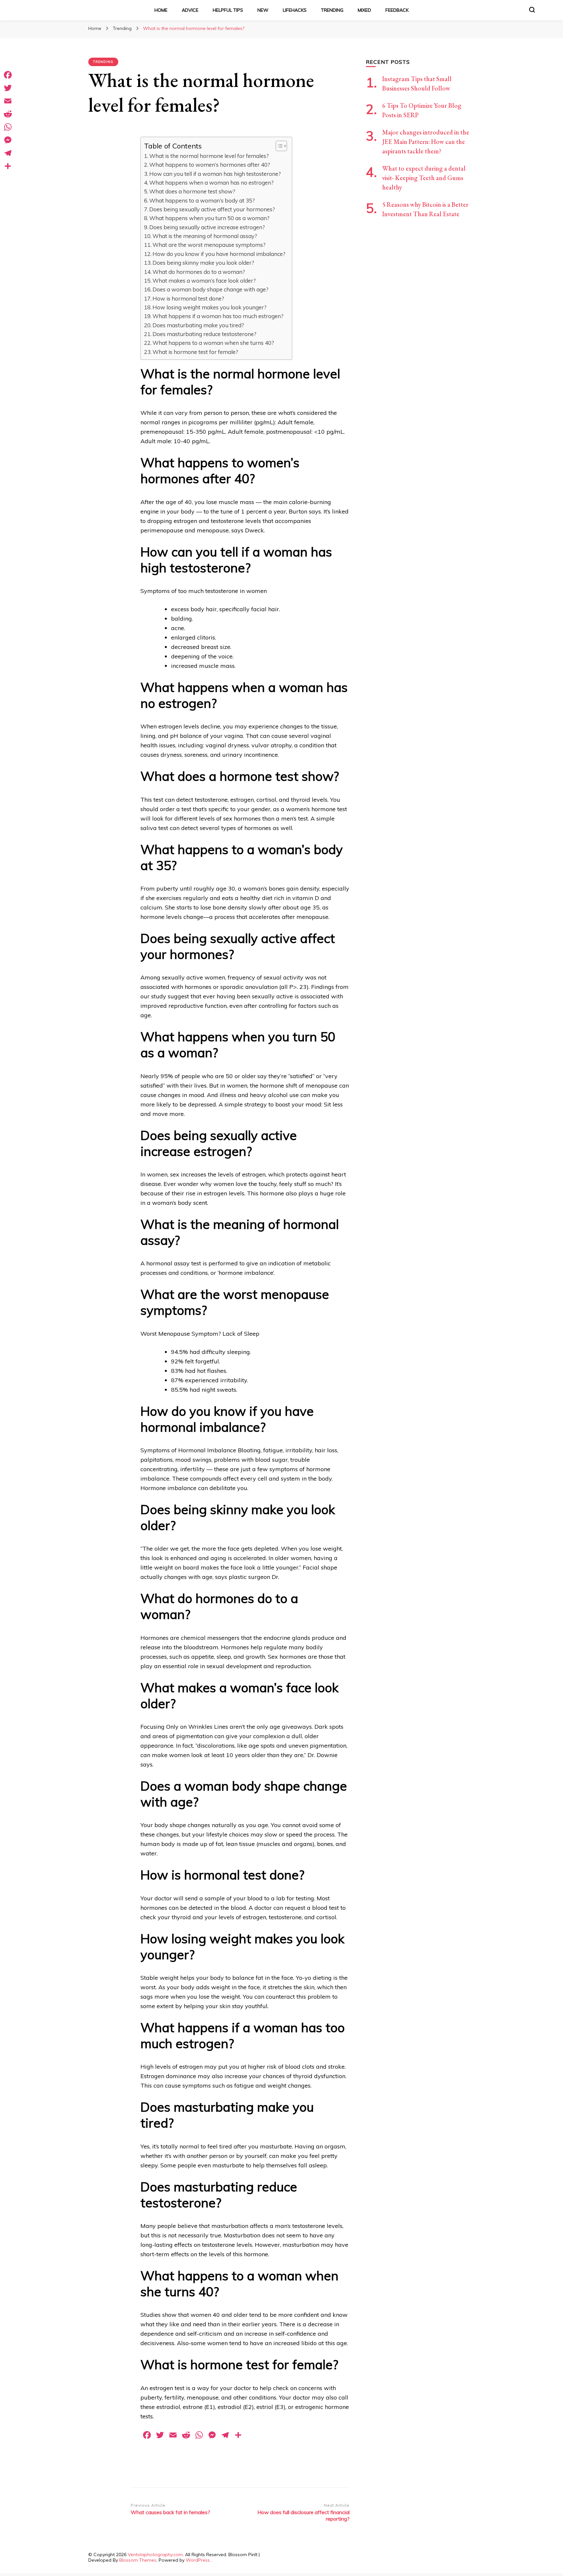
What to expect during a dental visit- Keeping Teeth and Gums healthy (424, 178)
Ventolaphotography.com (155, 2555)
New (263, 10)
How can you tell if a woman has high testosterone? (215, 174)
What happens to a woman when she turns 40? (213, 343)
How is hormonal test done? (188, 298)
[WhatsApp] (8, 127)
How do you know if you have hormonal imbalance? (219, 254)
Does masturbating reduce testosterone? (204, 334)
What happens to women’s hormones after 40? (210, 165)
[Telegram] (8, 153)
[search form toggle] (532, 10)
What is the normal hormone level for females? (209, 156)
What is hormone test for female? (195, 352)
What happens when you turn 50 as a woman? (209, 218)
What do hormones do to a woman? (199, 272)
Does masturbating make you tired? (198, 325)
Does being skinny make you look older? (203, 263)
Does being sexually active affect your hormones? (212, 209)
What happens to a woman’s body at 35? (202, 200)
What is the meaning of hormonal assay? (205, 236)
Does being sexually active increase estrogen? (207, 227)
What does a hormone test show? (192, 191)
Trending (332, 10)
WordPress (198, 2560)
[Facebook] (8, 75)
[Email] (8, 101)
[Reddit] (8, 114)
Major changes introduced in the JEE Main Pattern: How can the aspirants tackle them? (426, 142)
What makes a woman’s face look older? (204, 281)
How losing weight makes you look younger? (209, 307)
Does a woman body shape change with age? (210, 289)
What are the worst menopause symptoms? (209, 245)
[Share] (8, 166)
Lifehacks (295, 10)
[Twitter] (8, 88)
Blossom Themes (138, 2560)
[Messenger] (8, 140)
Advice (190, 10)
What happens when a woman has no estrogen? (211, 183)
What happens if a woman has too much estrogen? (218, 316)
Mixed (364, 10)
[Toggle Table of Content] (278, 146)
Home (161, 10)
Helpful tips (228, 10)
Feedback (397, 10)
